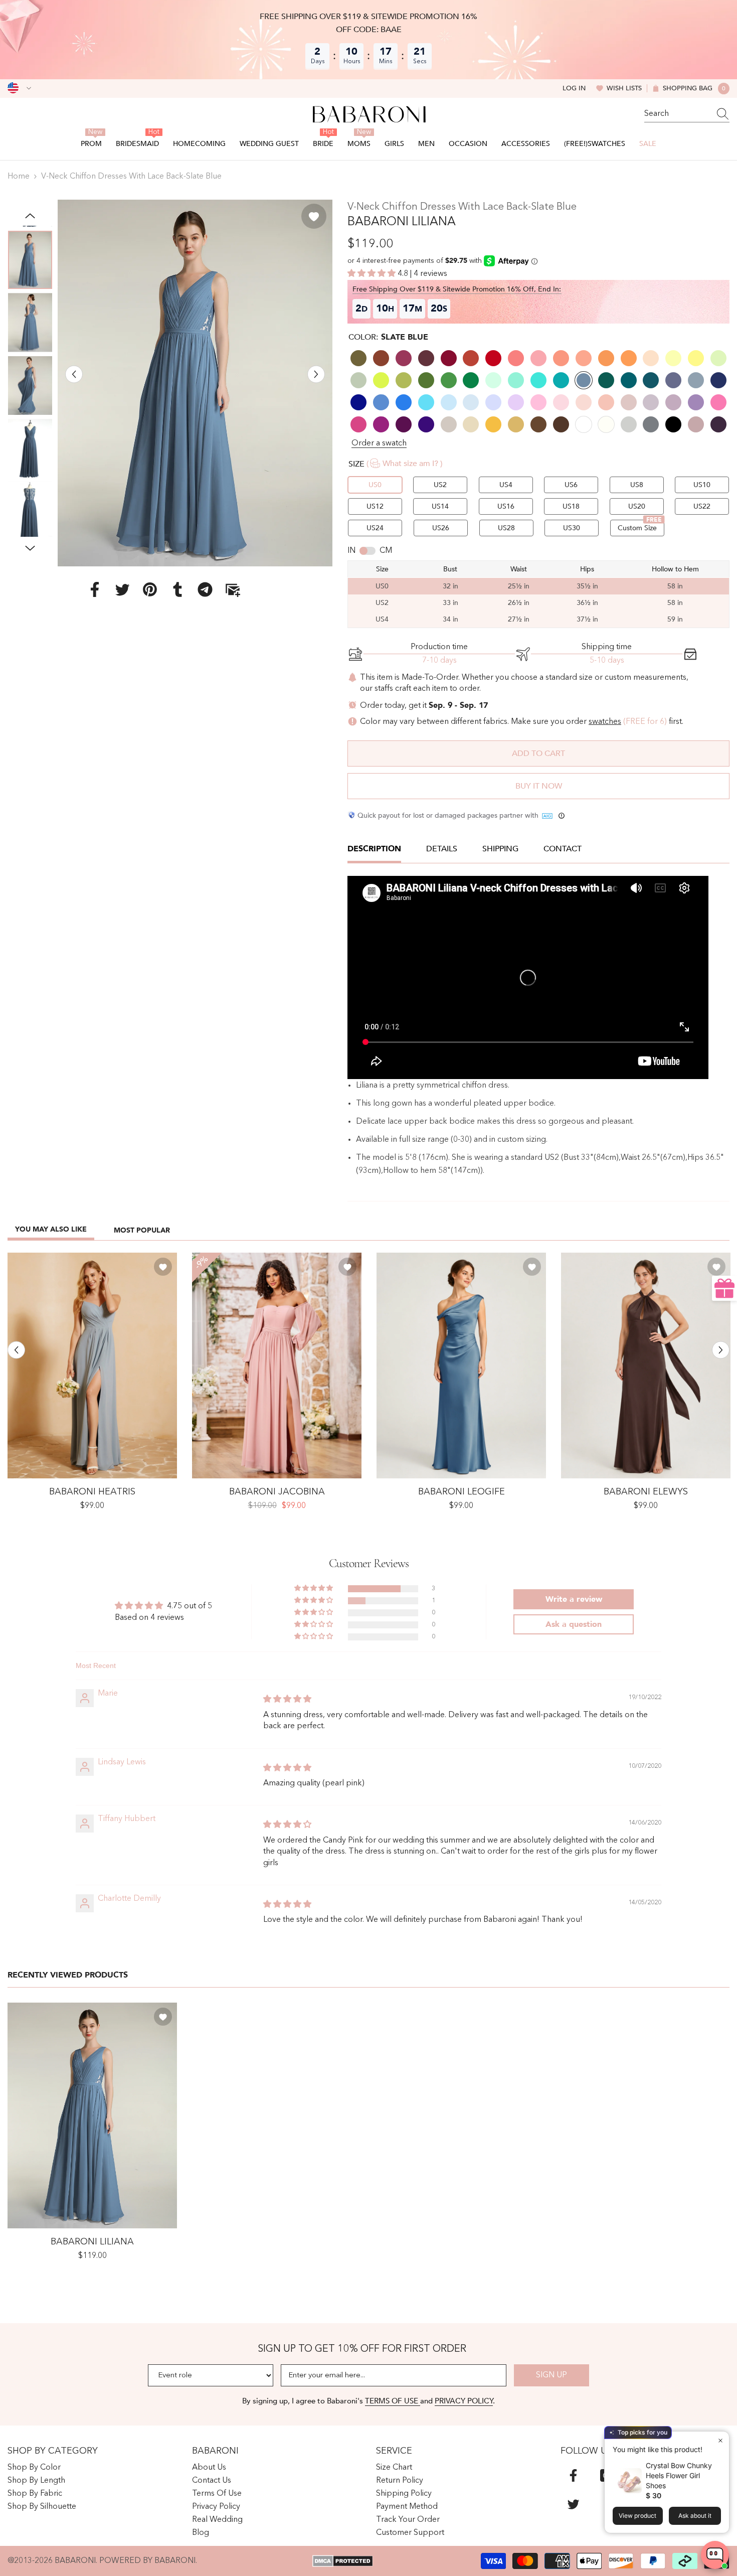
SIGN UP (551, 2375)
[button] (74, 374)
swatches (605, 722)
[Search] (687, 114)
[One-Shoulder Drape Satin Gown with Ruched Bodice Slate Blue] (461, 1366)
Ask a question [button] (574, 1624)
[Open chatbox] (715, 2555)
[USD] (19, 88)
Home (19, 177)
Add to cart (538, 753)
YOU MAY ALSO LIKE (51, 1229)
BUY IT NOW (539, 786)
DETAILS (442, 849)
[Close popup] (720, 2440)
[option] (195, 383)
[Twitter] (122, 589)
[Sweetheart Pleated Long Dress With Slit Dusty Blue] (92, 1366)
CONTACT (563, 849)
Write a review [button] (574, 1599)
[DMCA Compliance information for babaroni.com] (343, 2561)
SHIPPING (500, 849)
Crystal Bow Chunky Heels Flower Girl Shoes (679, 2475)
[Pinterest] (150, 589)
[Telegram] (205, 589)
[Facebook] (95, 589)
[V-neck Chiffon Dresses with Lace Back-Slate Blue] (92, 2116)
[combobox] (677, 114)
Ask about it (695, 2516)
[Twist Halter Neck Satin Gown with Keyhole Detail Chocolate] (646, 1366)
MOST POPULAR (142, 1230)
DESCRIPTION (374, 849)
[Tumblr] (177, 589)
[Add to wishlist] (314, 216)
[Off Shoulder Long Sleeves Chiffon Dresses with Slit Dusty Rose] (277, 1366)
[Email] (233, 589)
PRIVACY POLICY (464, 2401)
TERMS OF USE (393, 2401)
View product (637, 2516)
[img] (287, 1700)
